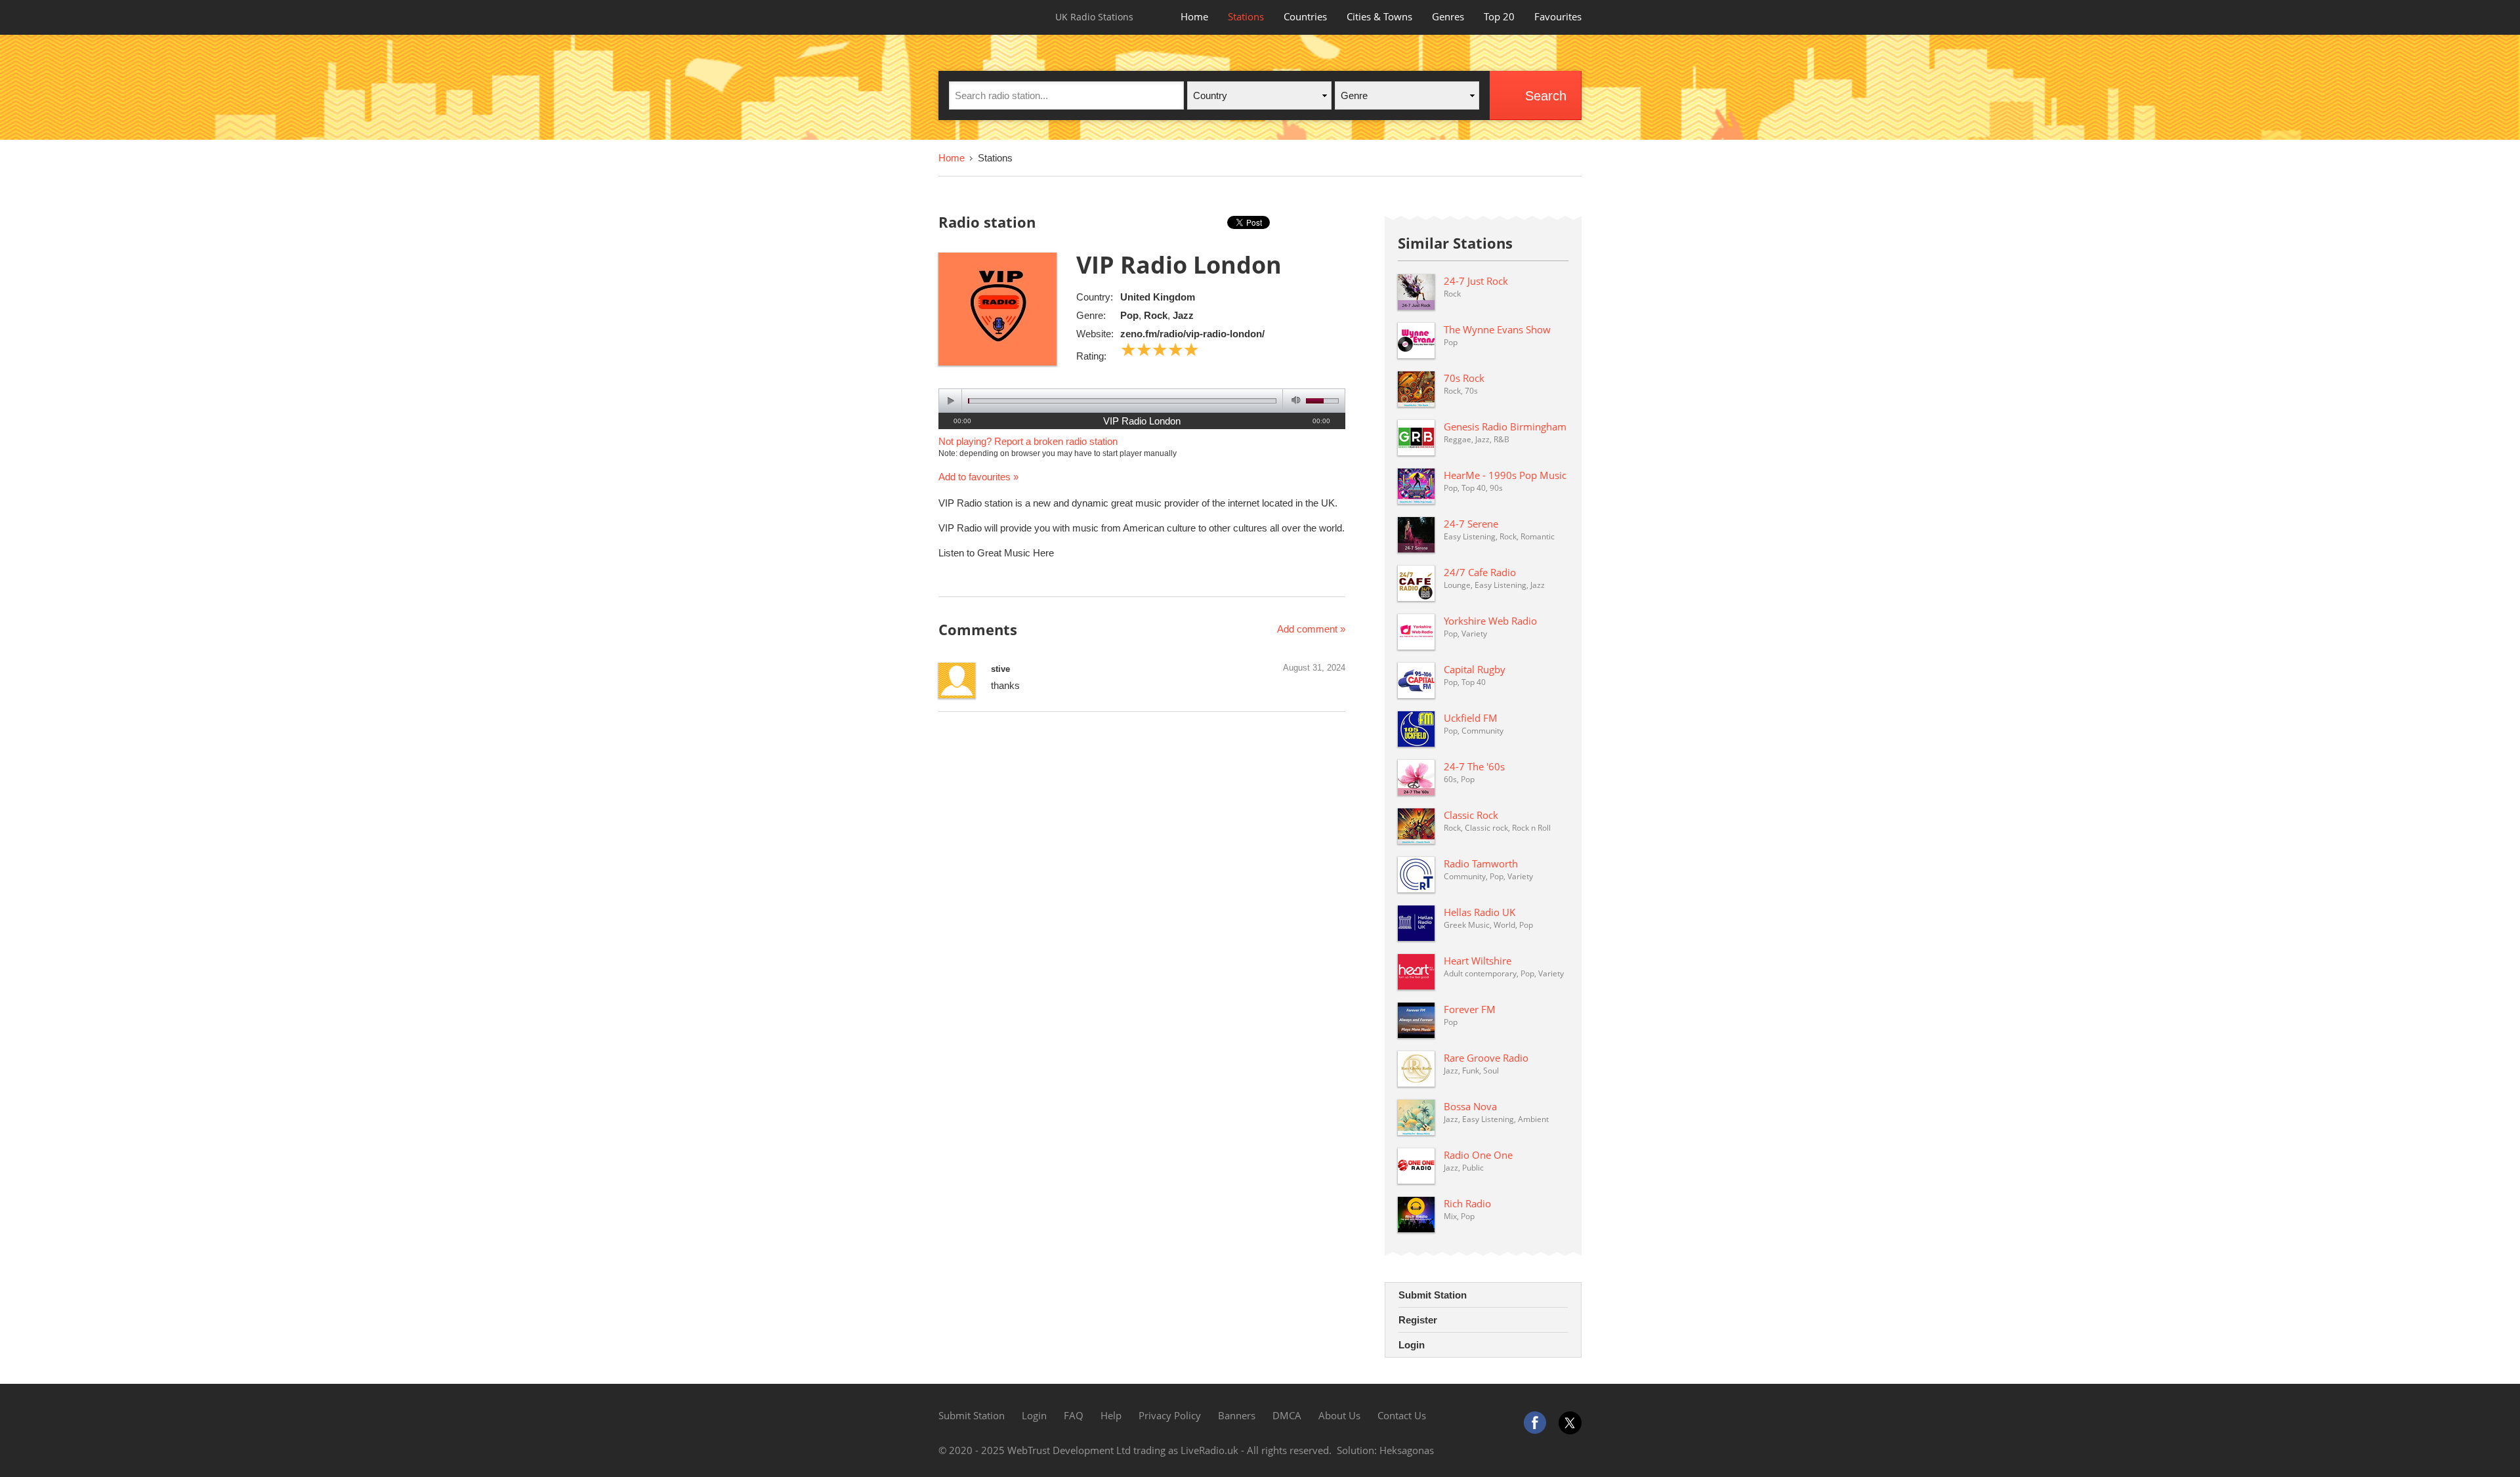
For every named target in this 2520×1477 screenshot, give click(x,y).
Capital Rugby (1475, 669)
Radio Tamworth (1481, 863)
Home (1194, 16)
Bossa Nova (1470, 1106)
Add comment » (1311, 629)
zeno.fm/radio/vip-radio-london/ (1192, 334)
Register (1418, 1320)
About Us (1339, 1415)
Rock (1156, 315)
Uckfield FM (1471, 718)
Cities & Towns (1379, 16)
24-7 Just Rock (1476, 281)
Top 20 (1499, 16)
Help (1111, 1415)
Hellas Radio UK (1480, 912)
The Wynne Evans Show (1497, 329)
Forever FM (1470, 1009)
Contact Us (1402, 1415)
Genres (1448, 16)
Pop (1129, 315)
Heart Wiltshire (1478, 961)
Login (1412, 1345)
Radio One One (1478, 1155)
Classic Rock (1471, 815)
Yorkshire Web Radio (1490, 621)
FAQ (1074, 1415)
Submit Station (1433, 1295)
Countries (1305, 16)
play (951, 401)
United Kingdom (1158, 297)
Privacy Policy (1170, 1415)
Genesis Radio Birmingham (1505, 426)
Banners (1237, 1415)
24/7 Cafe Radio (1480, 572)
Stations (1246, 16)
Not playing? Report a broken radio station (1028, 441)
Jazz (1183, 315)
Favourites (1558, 16)
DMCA (1287, 1415)
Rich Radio (1467, 1203)
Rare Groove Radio (1486, 1058)
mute (1294, 401)
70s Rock (1464, 378)
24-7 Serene (1471, 524)
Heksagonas (1407, 1450)
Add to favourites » (978, 477)
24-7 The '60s (1474, 766)
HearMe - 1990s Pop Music (1505, 475)
